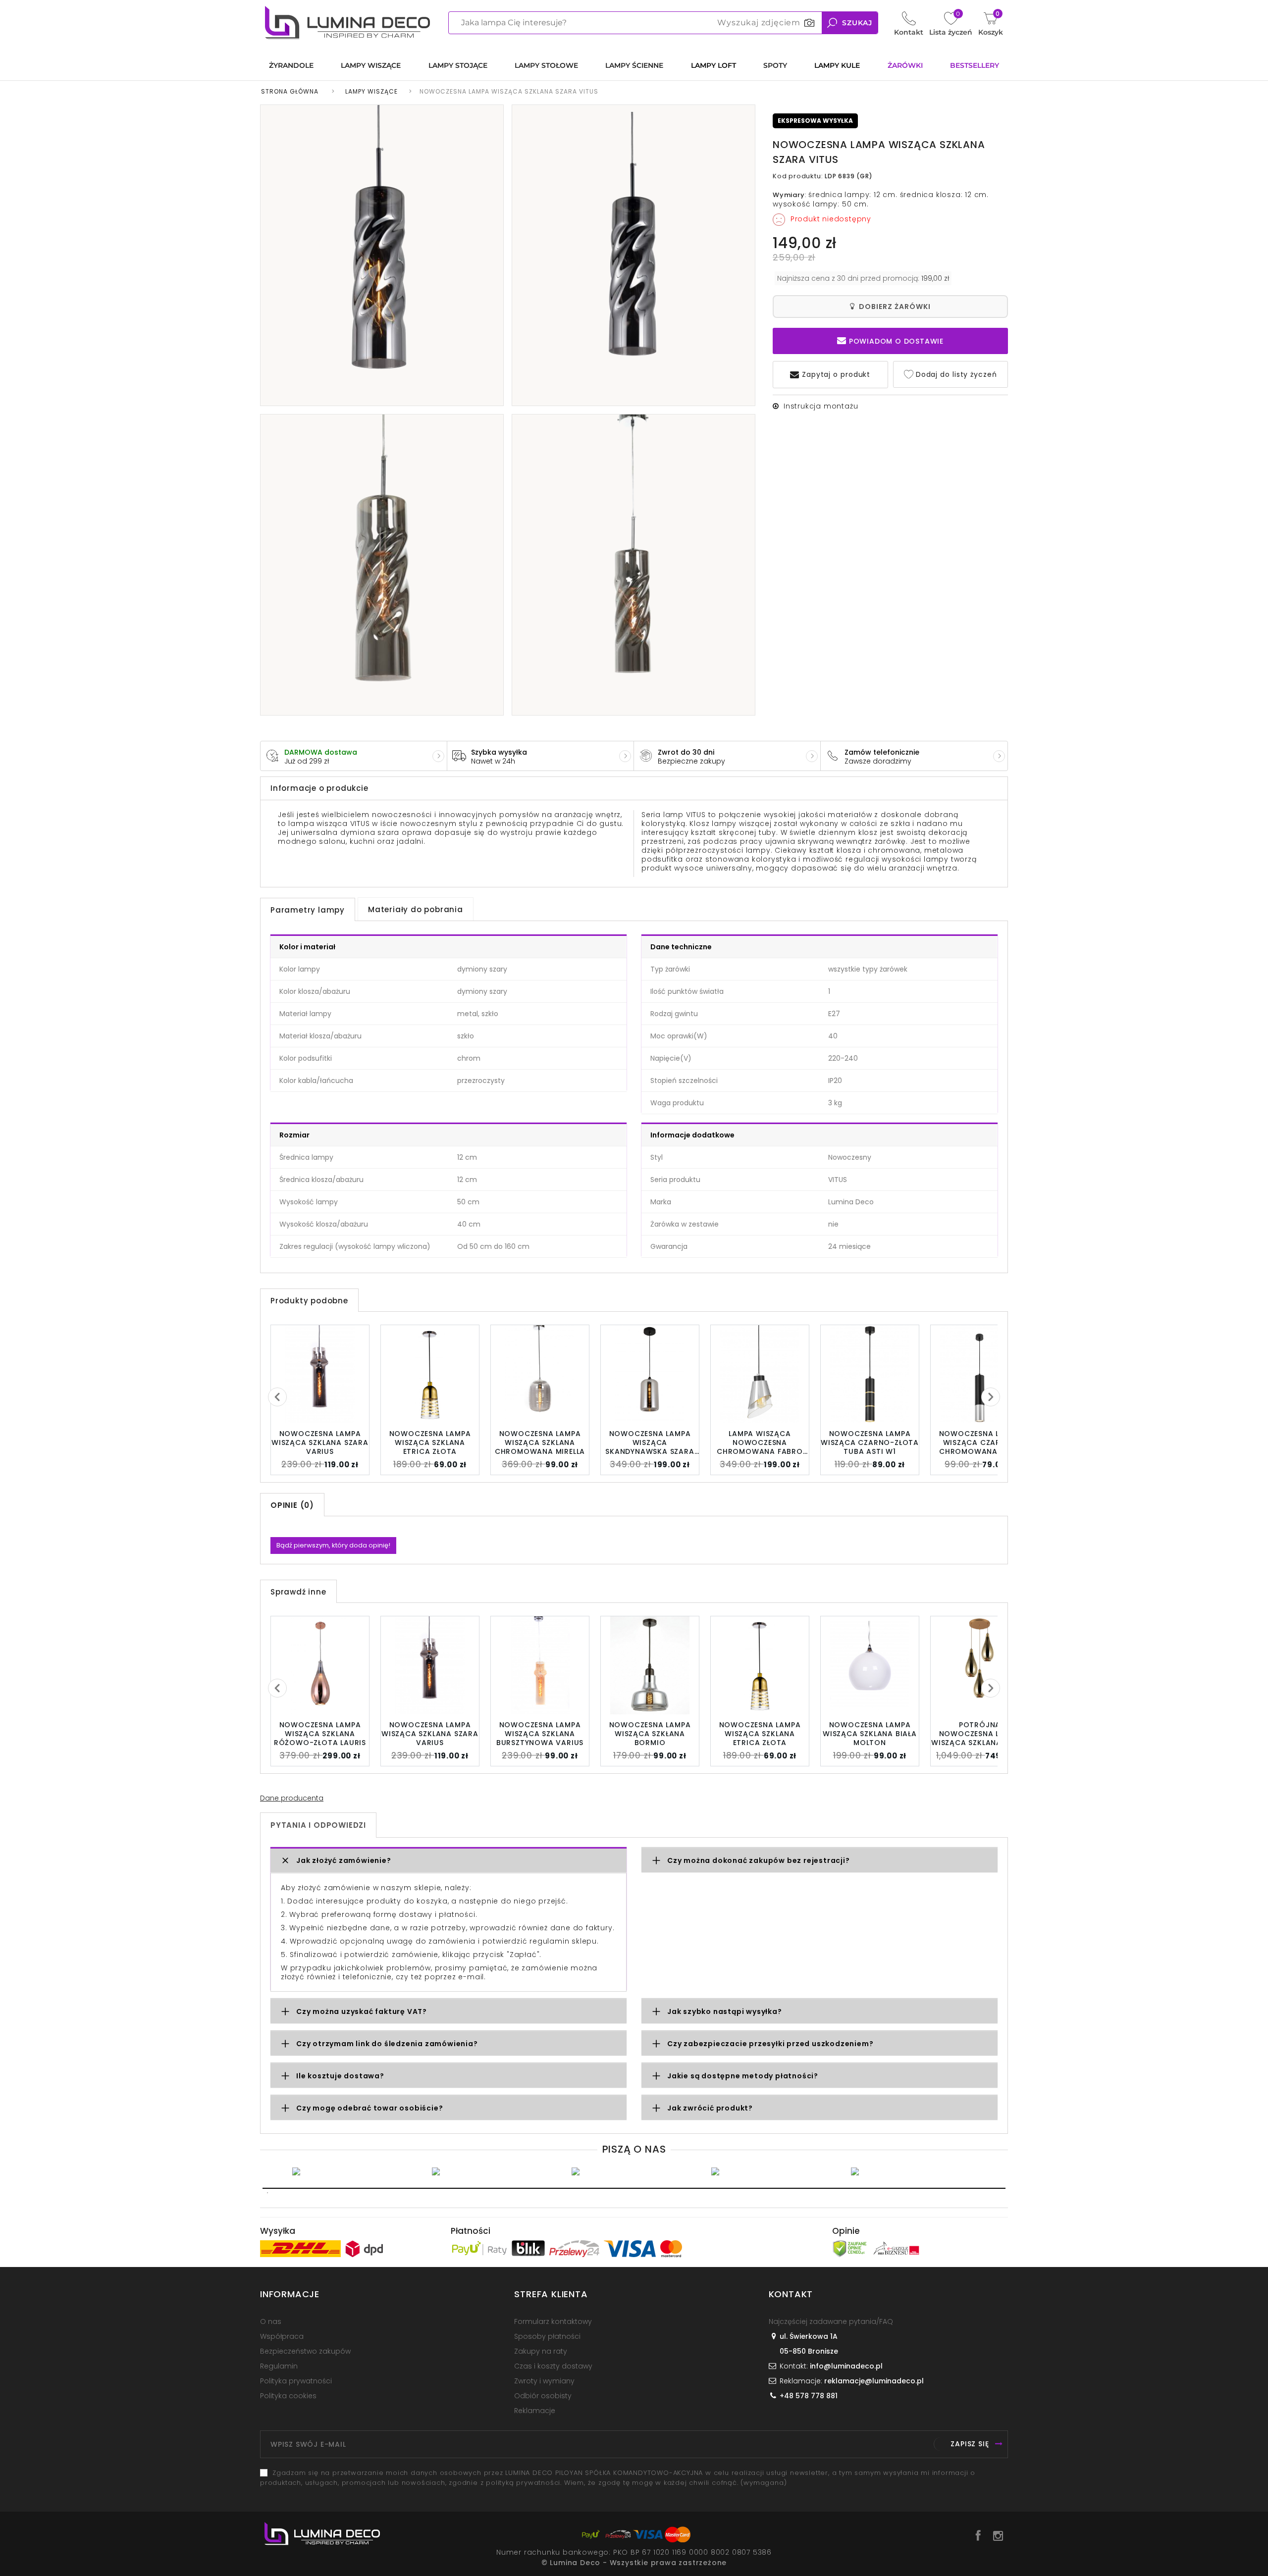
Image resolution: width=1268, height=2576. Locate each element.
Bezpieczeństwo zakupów (305, 2351)
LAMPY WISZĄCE (371, 91)
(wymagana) (618, 2478)
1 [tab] (634, 2188)
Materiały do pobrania (416, 909)
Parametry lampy (308, 910)
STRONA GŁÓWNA (290, 91)
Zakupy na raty (541, 2351)
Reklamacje (535, 2411)
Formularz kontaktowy (553, 2321)
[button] (449, 1861)
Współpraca (282, 2336)
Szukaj (857, 23)
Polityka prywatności (296, 2381)
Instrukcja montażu (821, 406)
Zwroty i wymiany (544, 2381)
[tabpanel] (355, 2171)
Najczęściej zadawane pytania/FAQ (831, 2321)
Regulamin (279, 2366)
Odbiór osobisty (543, 2396)
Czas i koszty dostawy (553, 2366)
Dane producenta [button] (292, 1798)
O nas (271, 2321)
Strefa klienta (551, 2294)
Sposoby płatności (547, 2336)
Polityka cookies (288, 2396)
